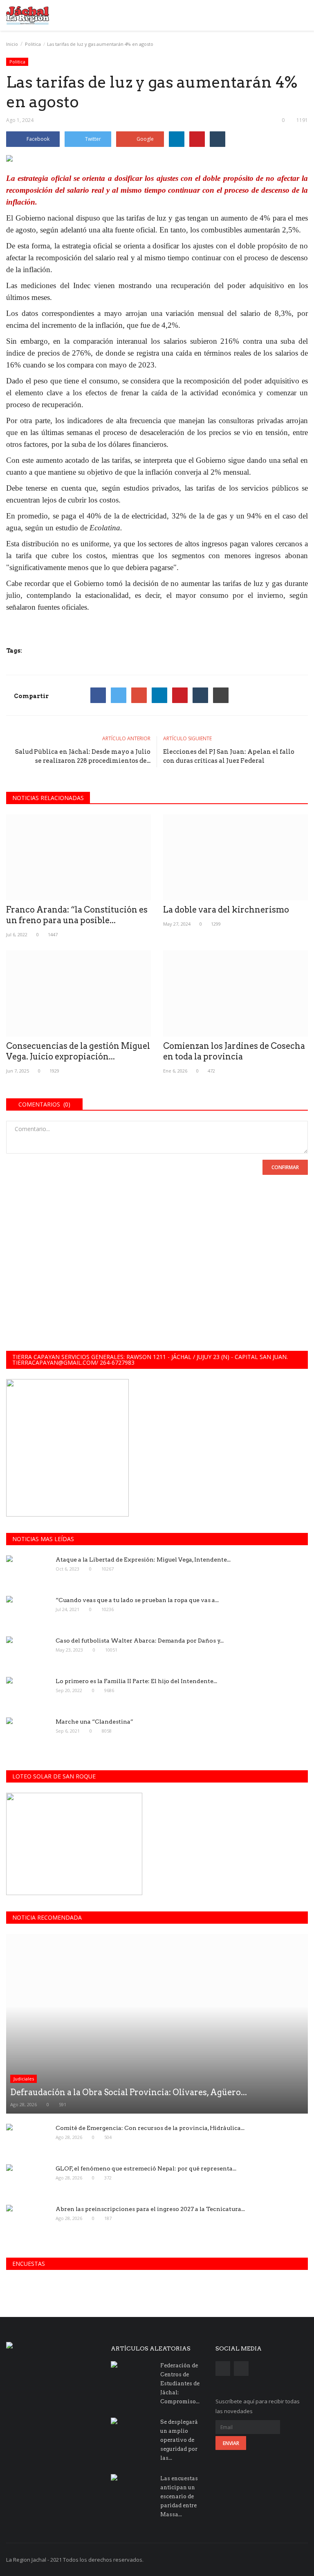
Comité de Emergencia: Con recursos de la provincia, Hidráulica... (150, 2128)
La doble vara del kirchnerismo (226, 910)
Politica (33, 44)
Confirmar (285, 1167)
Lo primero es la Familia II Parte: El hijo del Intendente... (136, 1681)
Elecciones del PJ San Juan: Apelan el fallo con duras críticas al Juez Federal (229, 756)
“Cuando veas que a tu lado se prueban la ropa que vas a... (137, 1600)
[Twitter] (119, 695)
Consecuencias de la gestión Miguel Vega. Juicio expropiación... (78, 1051)
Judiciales (24, 2079)
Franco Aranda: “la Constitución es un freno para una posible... (77, 915)
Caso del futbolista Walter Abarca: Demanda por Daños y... (140, 1641)
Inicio (12, 44)
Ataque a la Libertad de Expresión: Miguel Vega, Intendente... (143, 1560)
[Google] (139, 695)
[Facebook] (98, 695)
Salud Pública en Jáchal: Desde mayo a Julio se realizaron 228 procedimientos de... (83, 756)
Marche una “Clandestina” (94, 1722)
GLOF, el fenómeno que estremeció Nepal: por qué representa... (146, 2168)
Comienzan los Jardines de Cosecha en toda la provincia (234, 1051)
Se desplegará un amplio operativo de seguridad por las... (179, 2440)
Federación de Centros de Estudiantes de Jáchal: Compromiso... (180, 2383)
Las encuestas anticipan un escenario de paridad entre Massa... (179, 2496)
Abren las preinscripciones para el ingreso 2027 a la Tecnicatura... (150, 2209)
